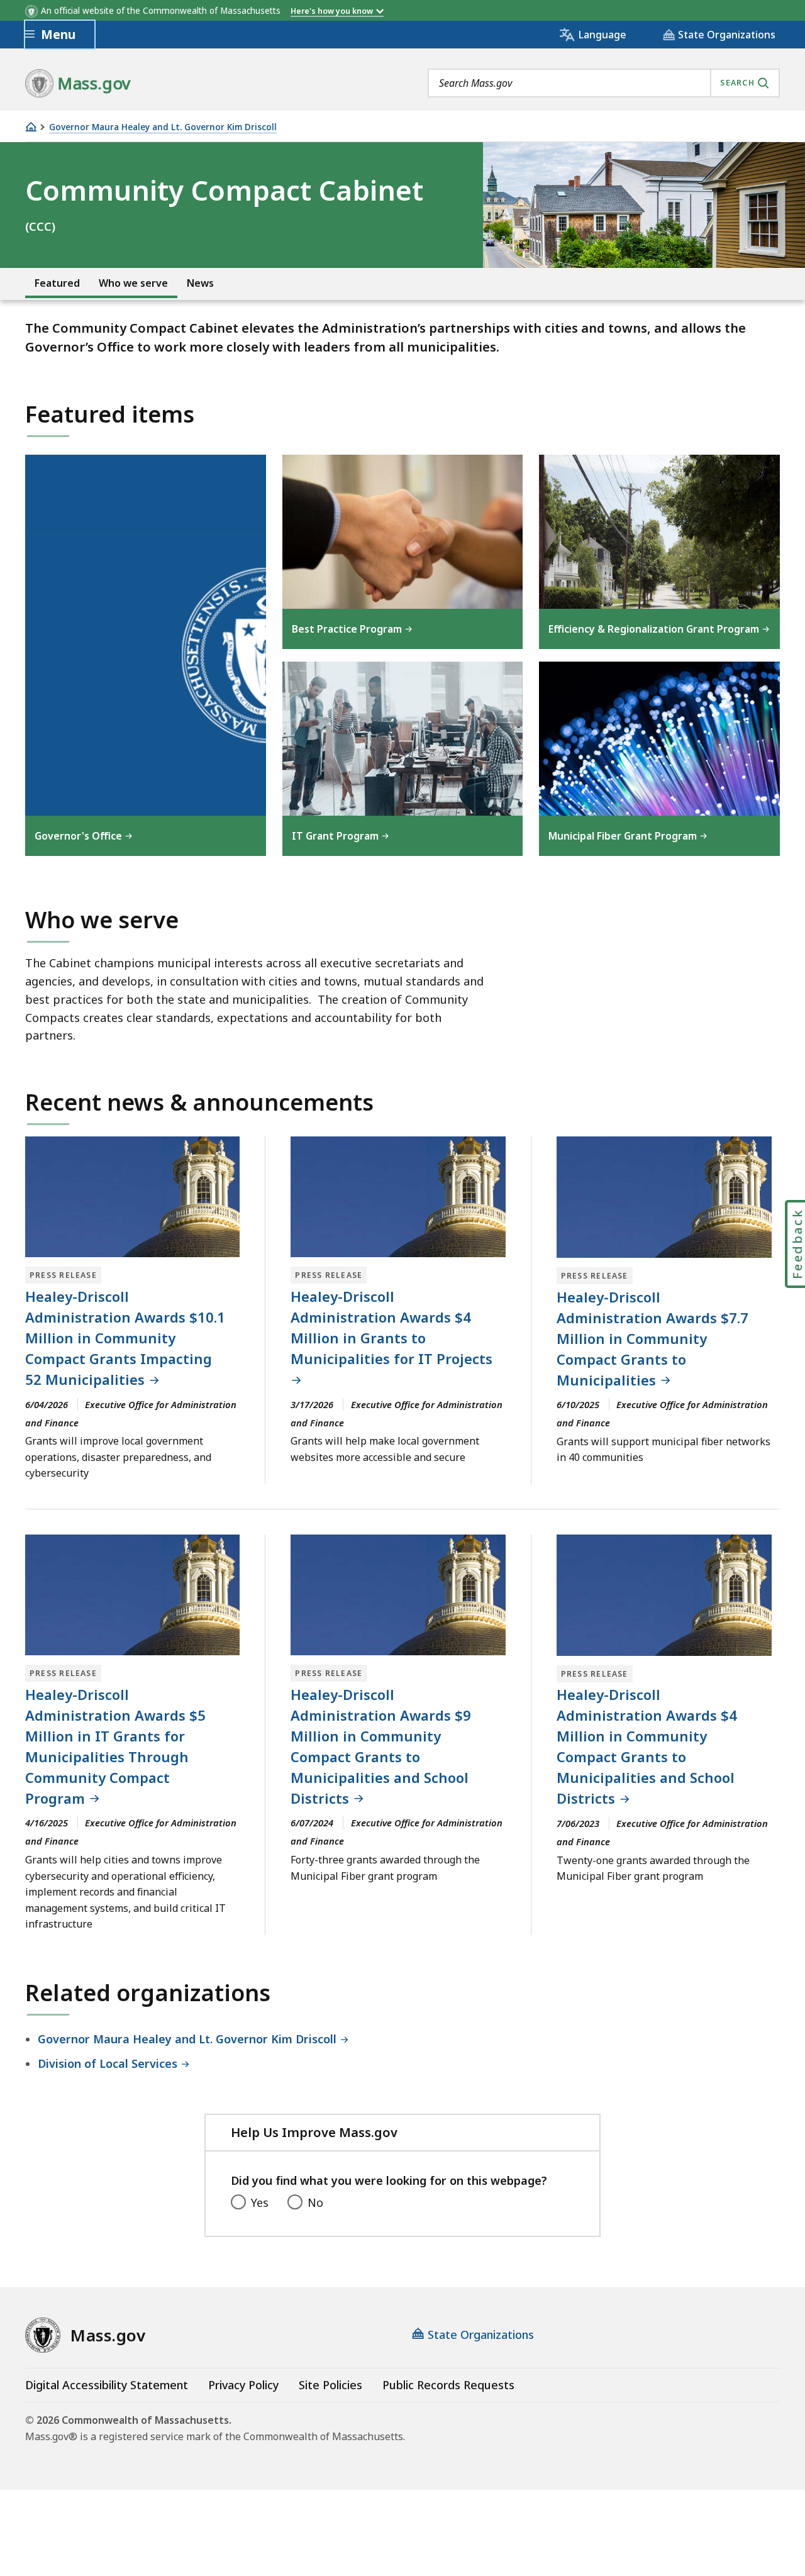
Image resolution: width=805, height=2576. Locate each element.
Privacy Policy (243, 2385)
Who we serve (133, 283)
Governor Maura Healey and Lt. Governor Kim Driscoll (163, 127)
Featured (57, 283)
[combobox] (604, 83)
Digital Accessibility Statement (107, 2385)
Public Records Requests (448, 2385)
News (200, 283)
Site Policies (330, 2385)
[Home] (31, 127)
